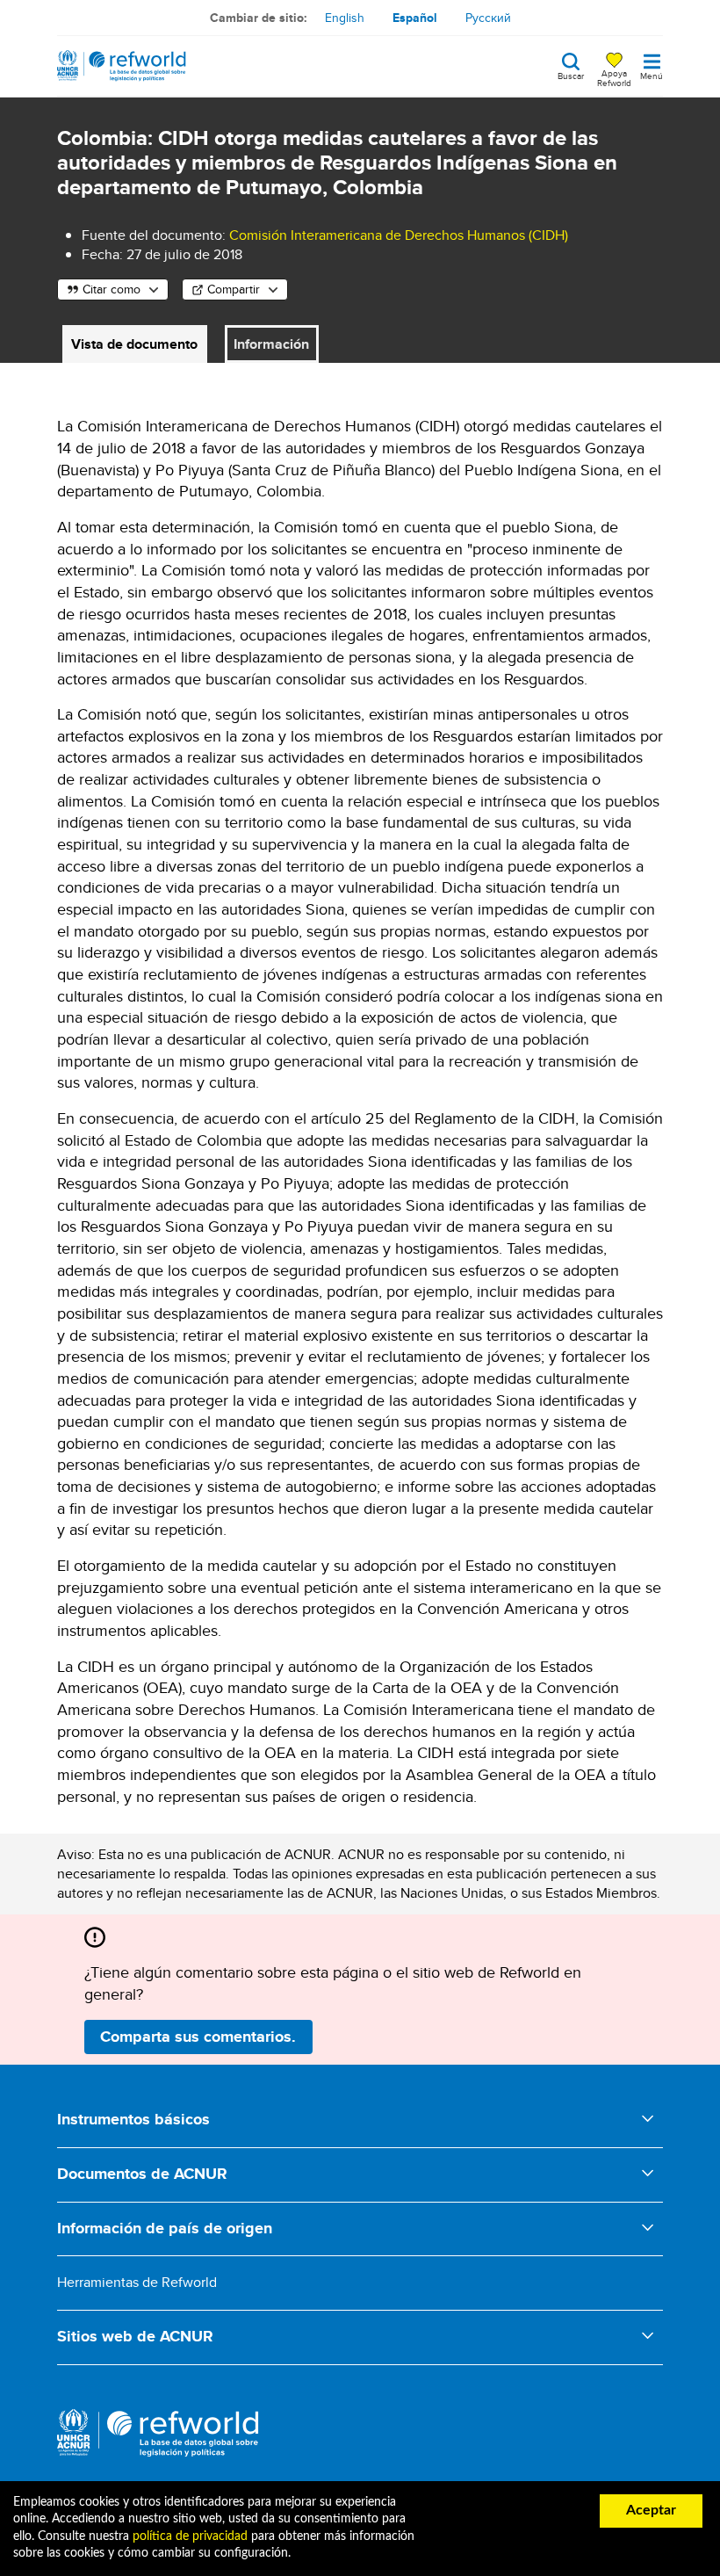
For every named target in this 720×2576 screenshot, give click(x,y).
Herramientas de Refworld (137, 2282)
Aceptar (651, 2510)
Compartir (234, 289)
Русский (488, 18)
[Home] (122, 66)
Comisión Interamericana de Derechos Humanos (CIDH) (399, 235)
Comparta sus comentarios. (198, 2037)
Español (415, 18)
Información (271, 344)
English (345, 18)
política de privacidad (190, 2536)
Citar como (112, 289)
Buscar (571, 75)
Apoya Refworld (614, 77)
